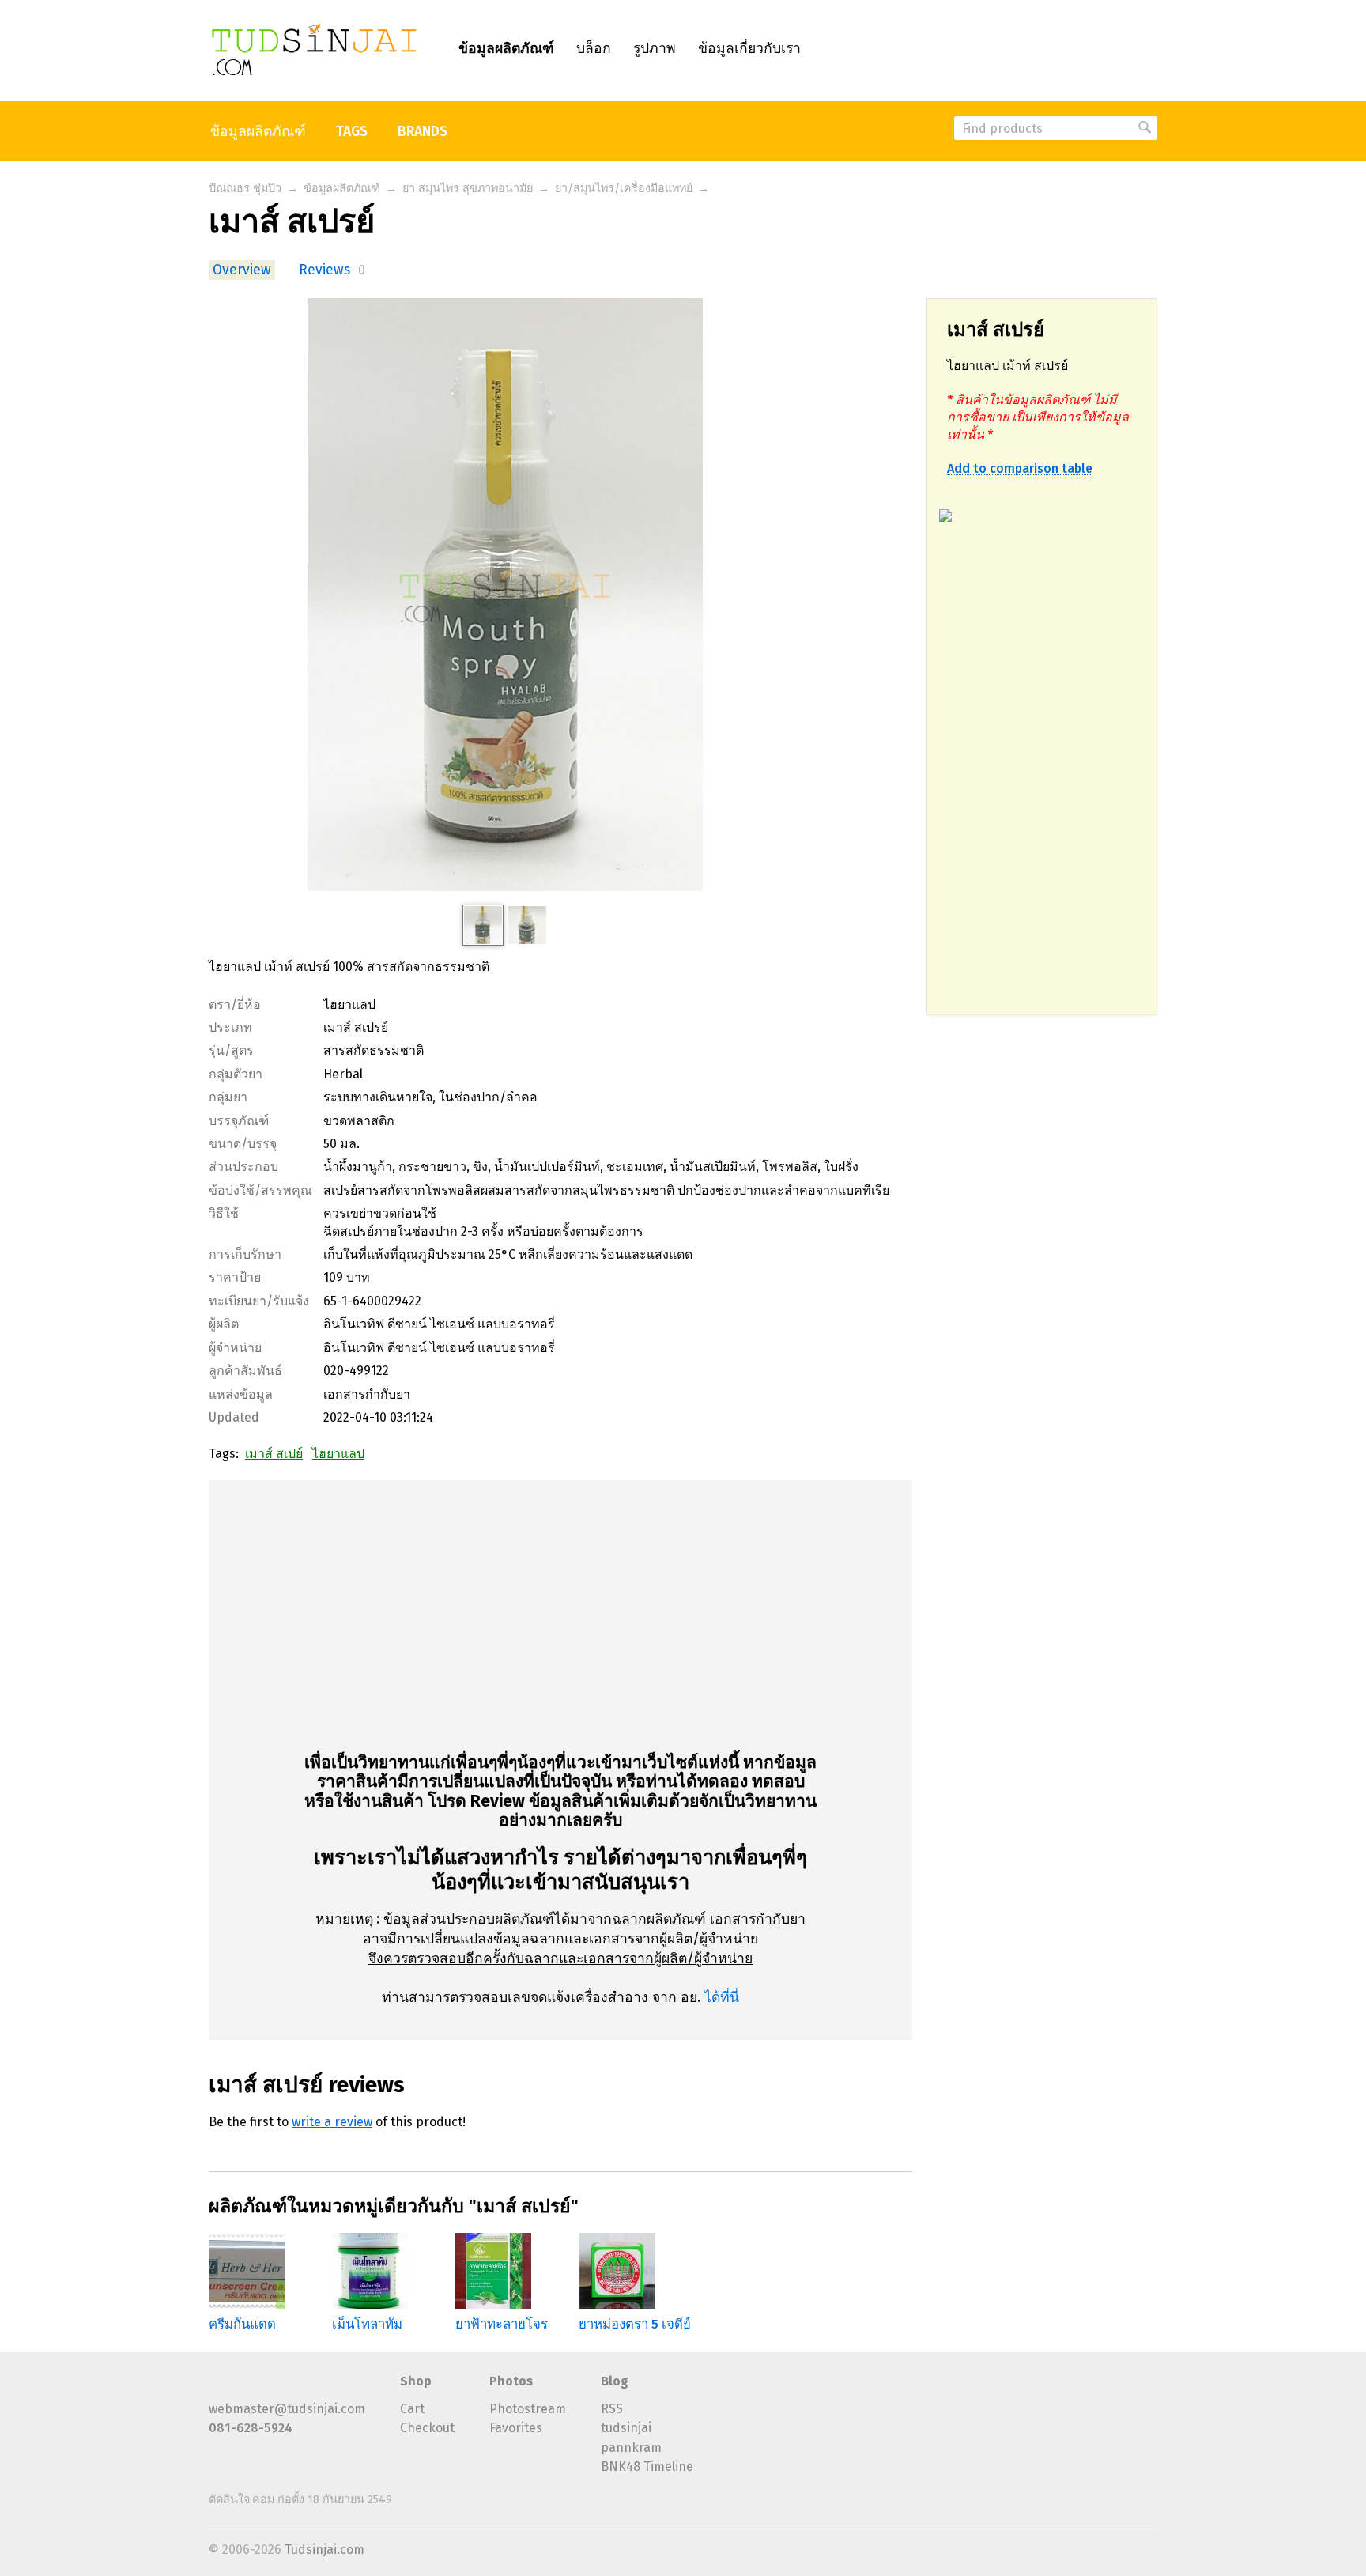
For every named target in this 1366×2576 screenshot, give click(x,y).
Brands (423, 132)
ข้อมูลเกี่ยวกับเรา (749, 49)
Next (715, 2281)
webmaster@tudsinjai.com (287, 2409)
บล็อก (594, 49)
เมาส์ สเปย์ (274, 1454)
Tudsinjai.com (325, 2550)
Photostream (528, 2409)
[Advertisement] (1042, 777)
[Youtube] (244, 2387)
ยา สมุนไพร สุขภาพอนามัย (468, 189)
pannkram (631, 2448)
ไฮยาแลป (338, 1454)
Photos (511, 2381)
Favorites (516, 2428)
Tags (352, 132)
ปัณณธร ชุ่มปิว (245, 189)
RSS (612, 2409)
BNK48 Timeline (647, 2466)
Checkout (427, 2428)
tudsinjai (626, 2428)
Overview (242, 270)
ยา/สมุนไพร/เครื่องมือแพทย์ (624, 189)
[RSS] (218, 2387)
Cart (412, 2409)
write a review (332, 2122)
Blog (615, 2381)
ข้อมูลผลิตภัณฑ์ (506, 49)
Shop (416, 2381)
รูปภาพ (655, 49)
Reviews (325, 270)
